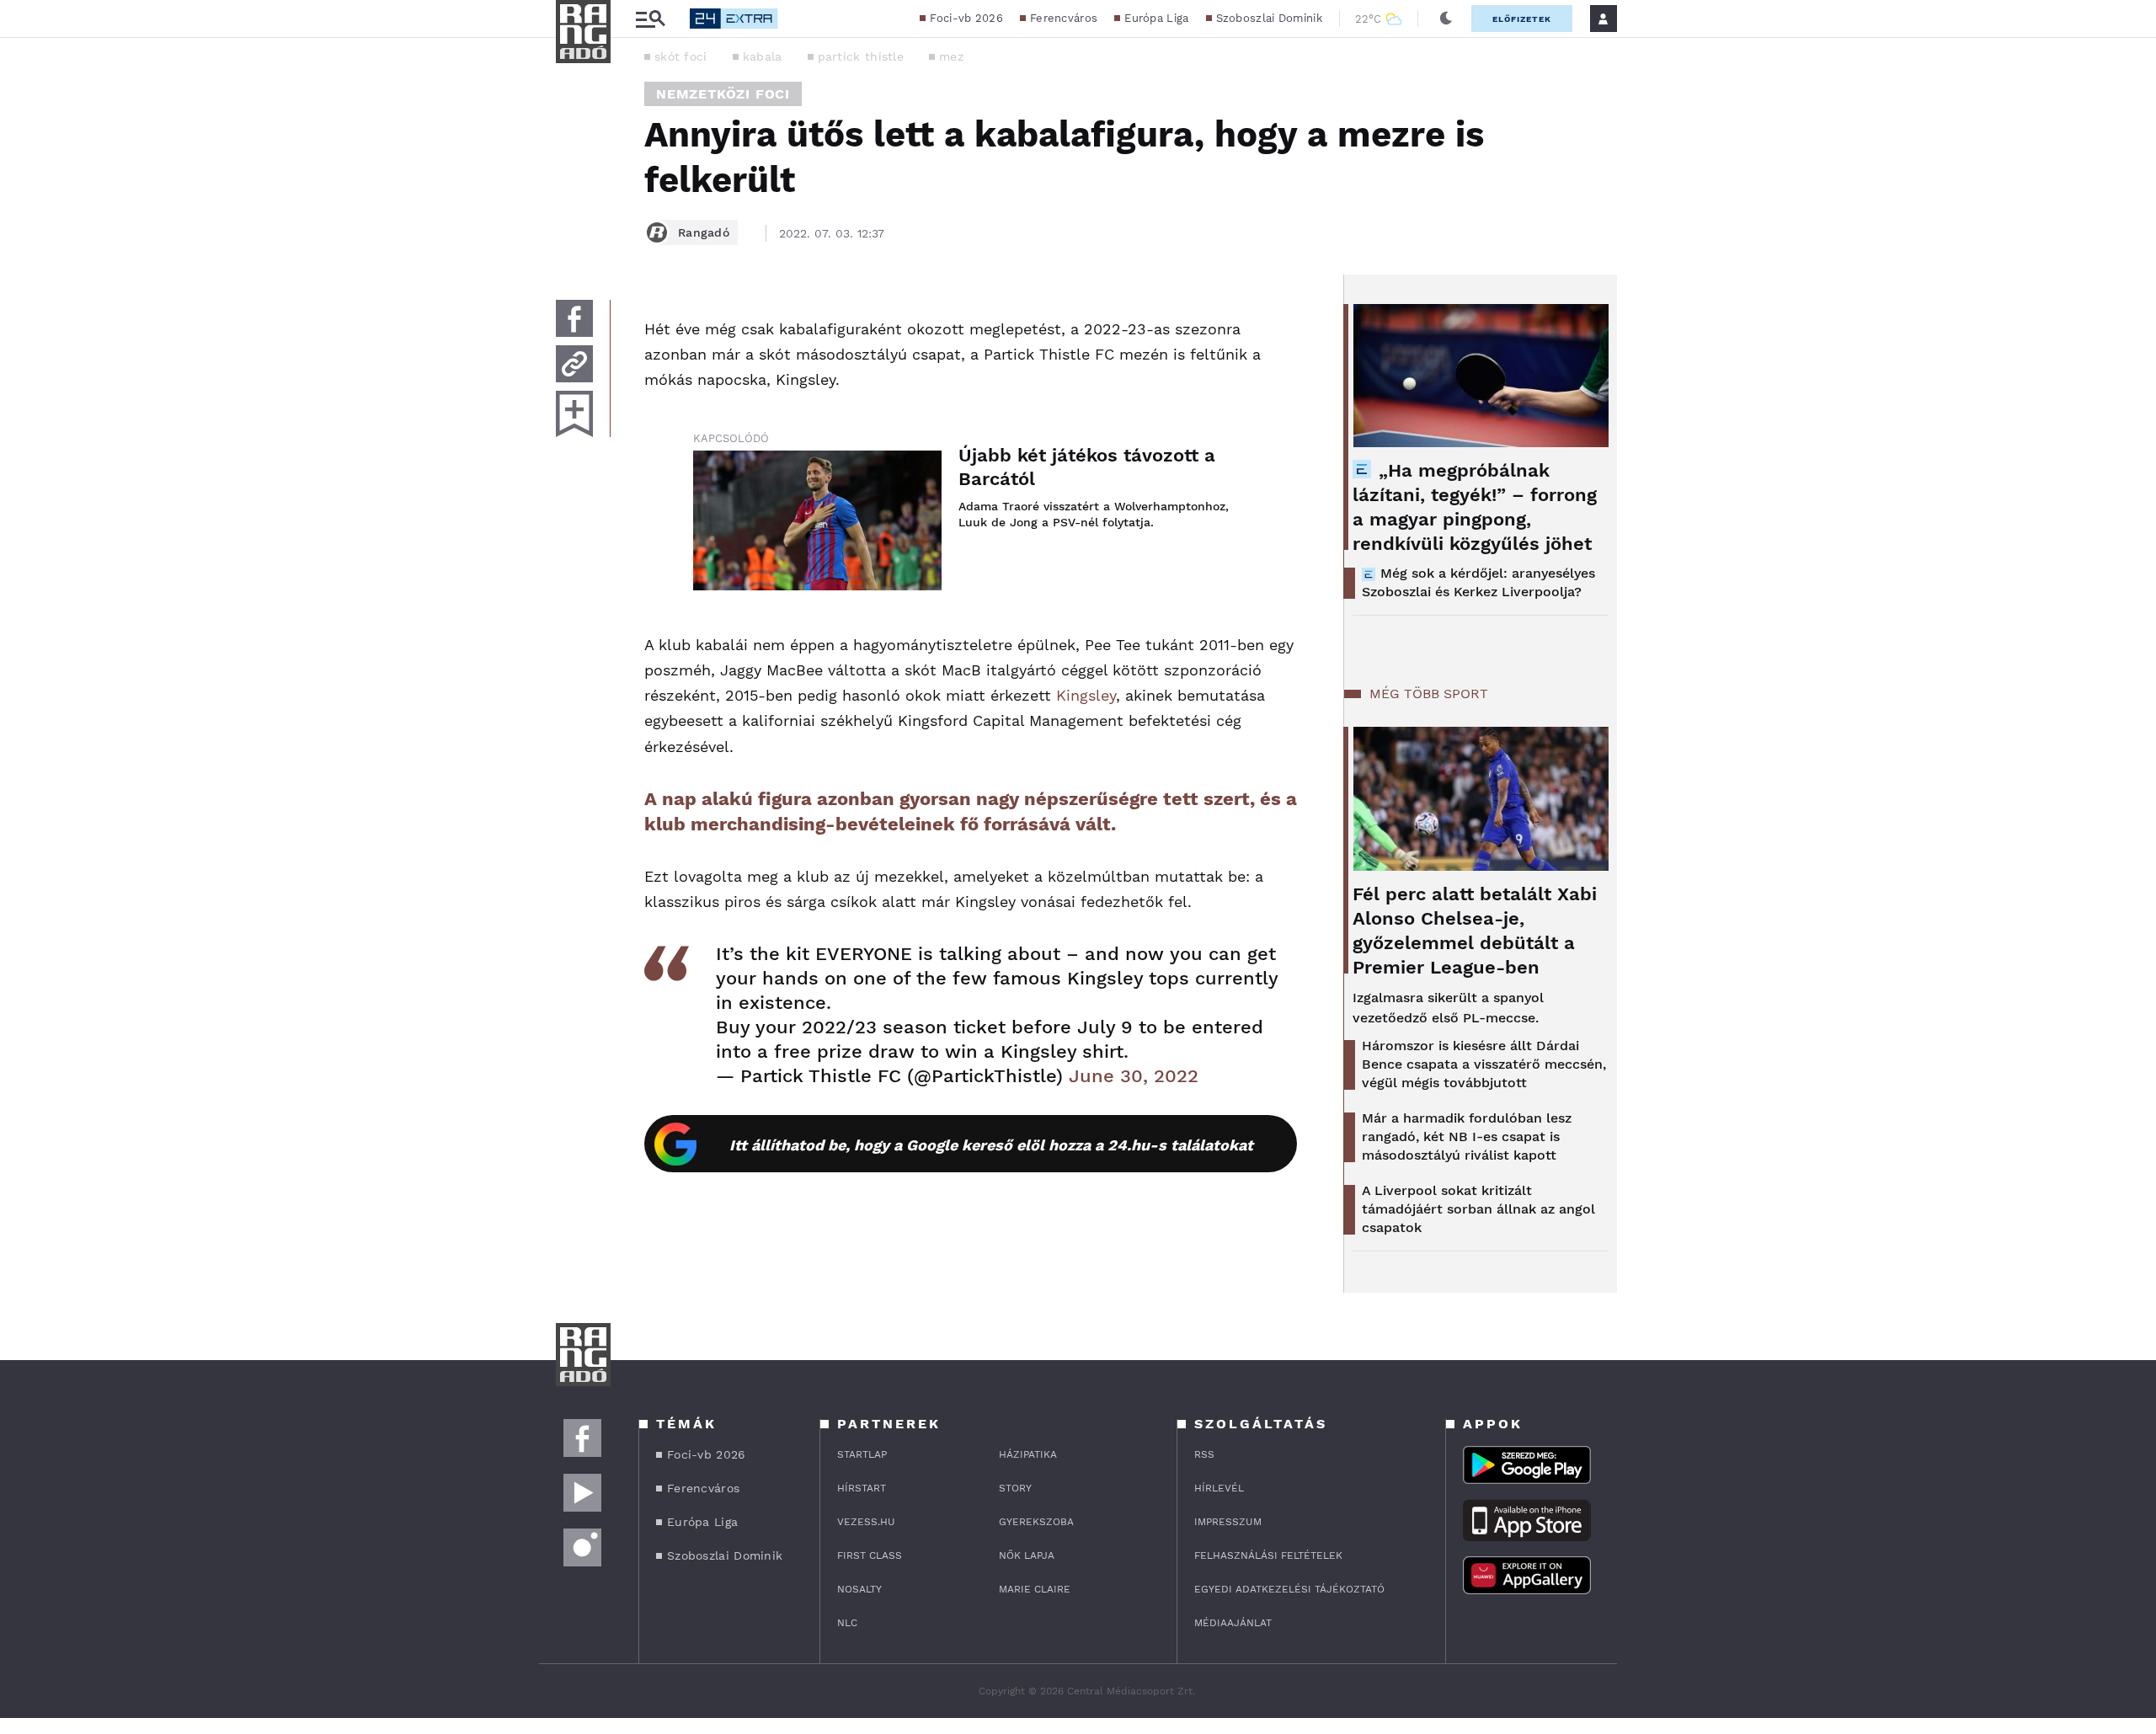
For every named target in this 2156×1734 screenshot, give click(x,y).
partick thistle (861, 56)
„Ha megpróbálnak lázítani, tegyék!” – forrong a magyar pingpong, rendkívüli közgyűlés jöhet (1475, 507)
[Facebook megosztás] (574, 318)
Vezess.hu (866, 1522)
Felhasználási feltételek (1268, 1555)
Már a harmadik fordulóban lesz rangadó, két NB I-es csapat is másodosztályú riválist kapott (1467, 1136)
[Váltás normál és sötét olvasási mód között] (1446, 19)
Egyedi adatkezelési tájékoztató (1289, 1589)
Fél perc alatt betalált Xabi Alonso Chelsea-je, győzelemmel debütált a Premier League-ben (1475, 931)
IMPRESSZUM (1228, 1522)
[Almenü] (650, 19)
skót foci (681, 56)
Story (1015, 1488)
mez (951, 56)
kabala (763, 56)
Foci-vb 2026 (966, 18)
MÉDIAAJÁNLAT (1233, 1623)
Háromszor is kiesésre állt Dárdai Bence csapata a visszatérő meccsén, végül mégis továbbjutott (1484, 1064)
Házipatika (1028, 1454)
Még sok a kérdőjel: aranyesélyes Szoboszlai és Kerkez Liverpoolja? (1478, 582)
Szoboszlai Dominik (1269, 18)
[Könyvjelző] (574, 414)
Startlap (862, 1454)
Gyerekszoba (1036, 1522)
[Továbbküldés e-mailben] (574, 364)
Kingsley (1086, 695)
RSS (1204, 1454)
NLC (847, 1623)
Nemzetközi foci (723, 94)
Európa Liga (1156, 18)
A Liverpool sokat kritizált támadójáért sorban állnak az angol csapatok (1478, 1209)
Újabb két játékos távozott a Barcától (1087, 467)
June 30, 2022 (1134, 1076)
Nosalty (859, 1589)
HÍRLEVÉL (1219, 1488)
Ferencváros (1064, 18)
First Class (870, 1555)
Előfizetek (1522, 19)
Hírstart (862, 1488)
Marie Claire (1035, 1589)
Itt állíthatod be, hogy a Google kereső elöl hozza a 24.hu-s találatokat (991, 1145)
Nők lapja (1027, 1555)
